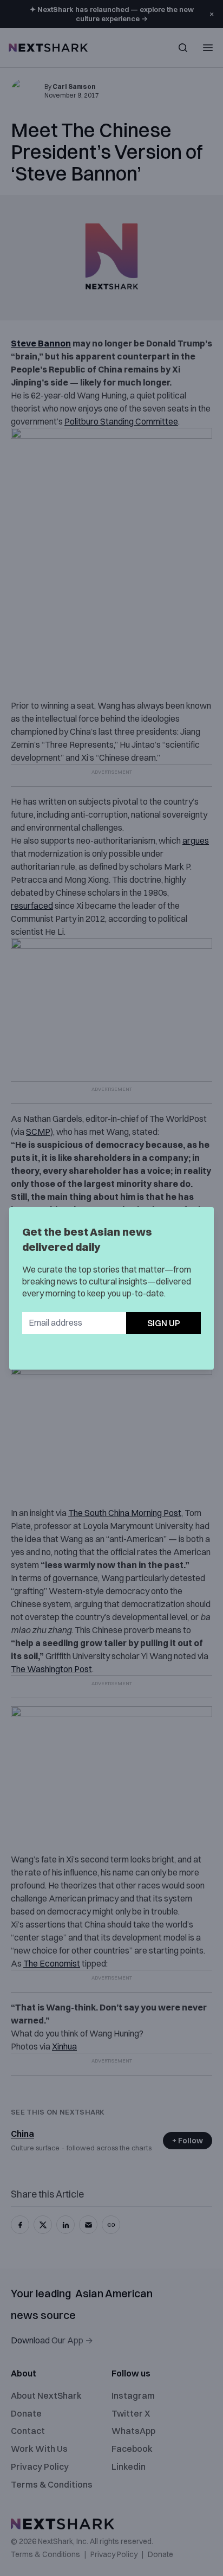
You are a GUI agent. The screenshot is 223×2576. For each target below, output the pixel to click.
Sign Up (164, 1323)
